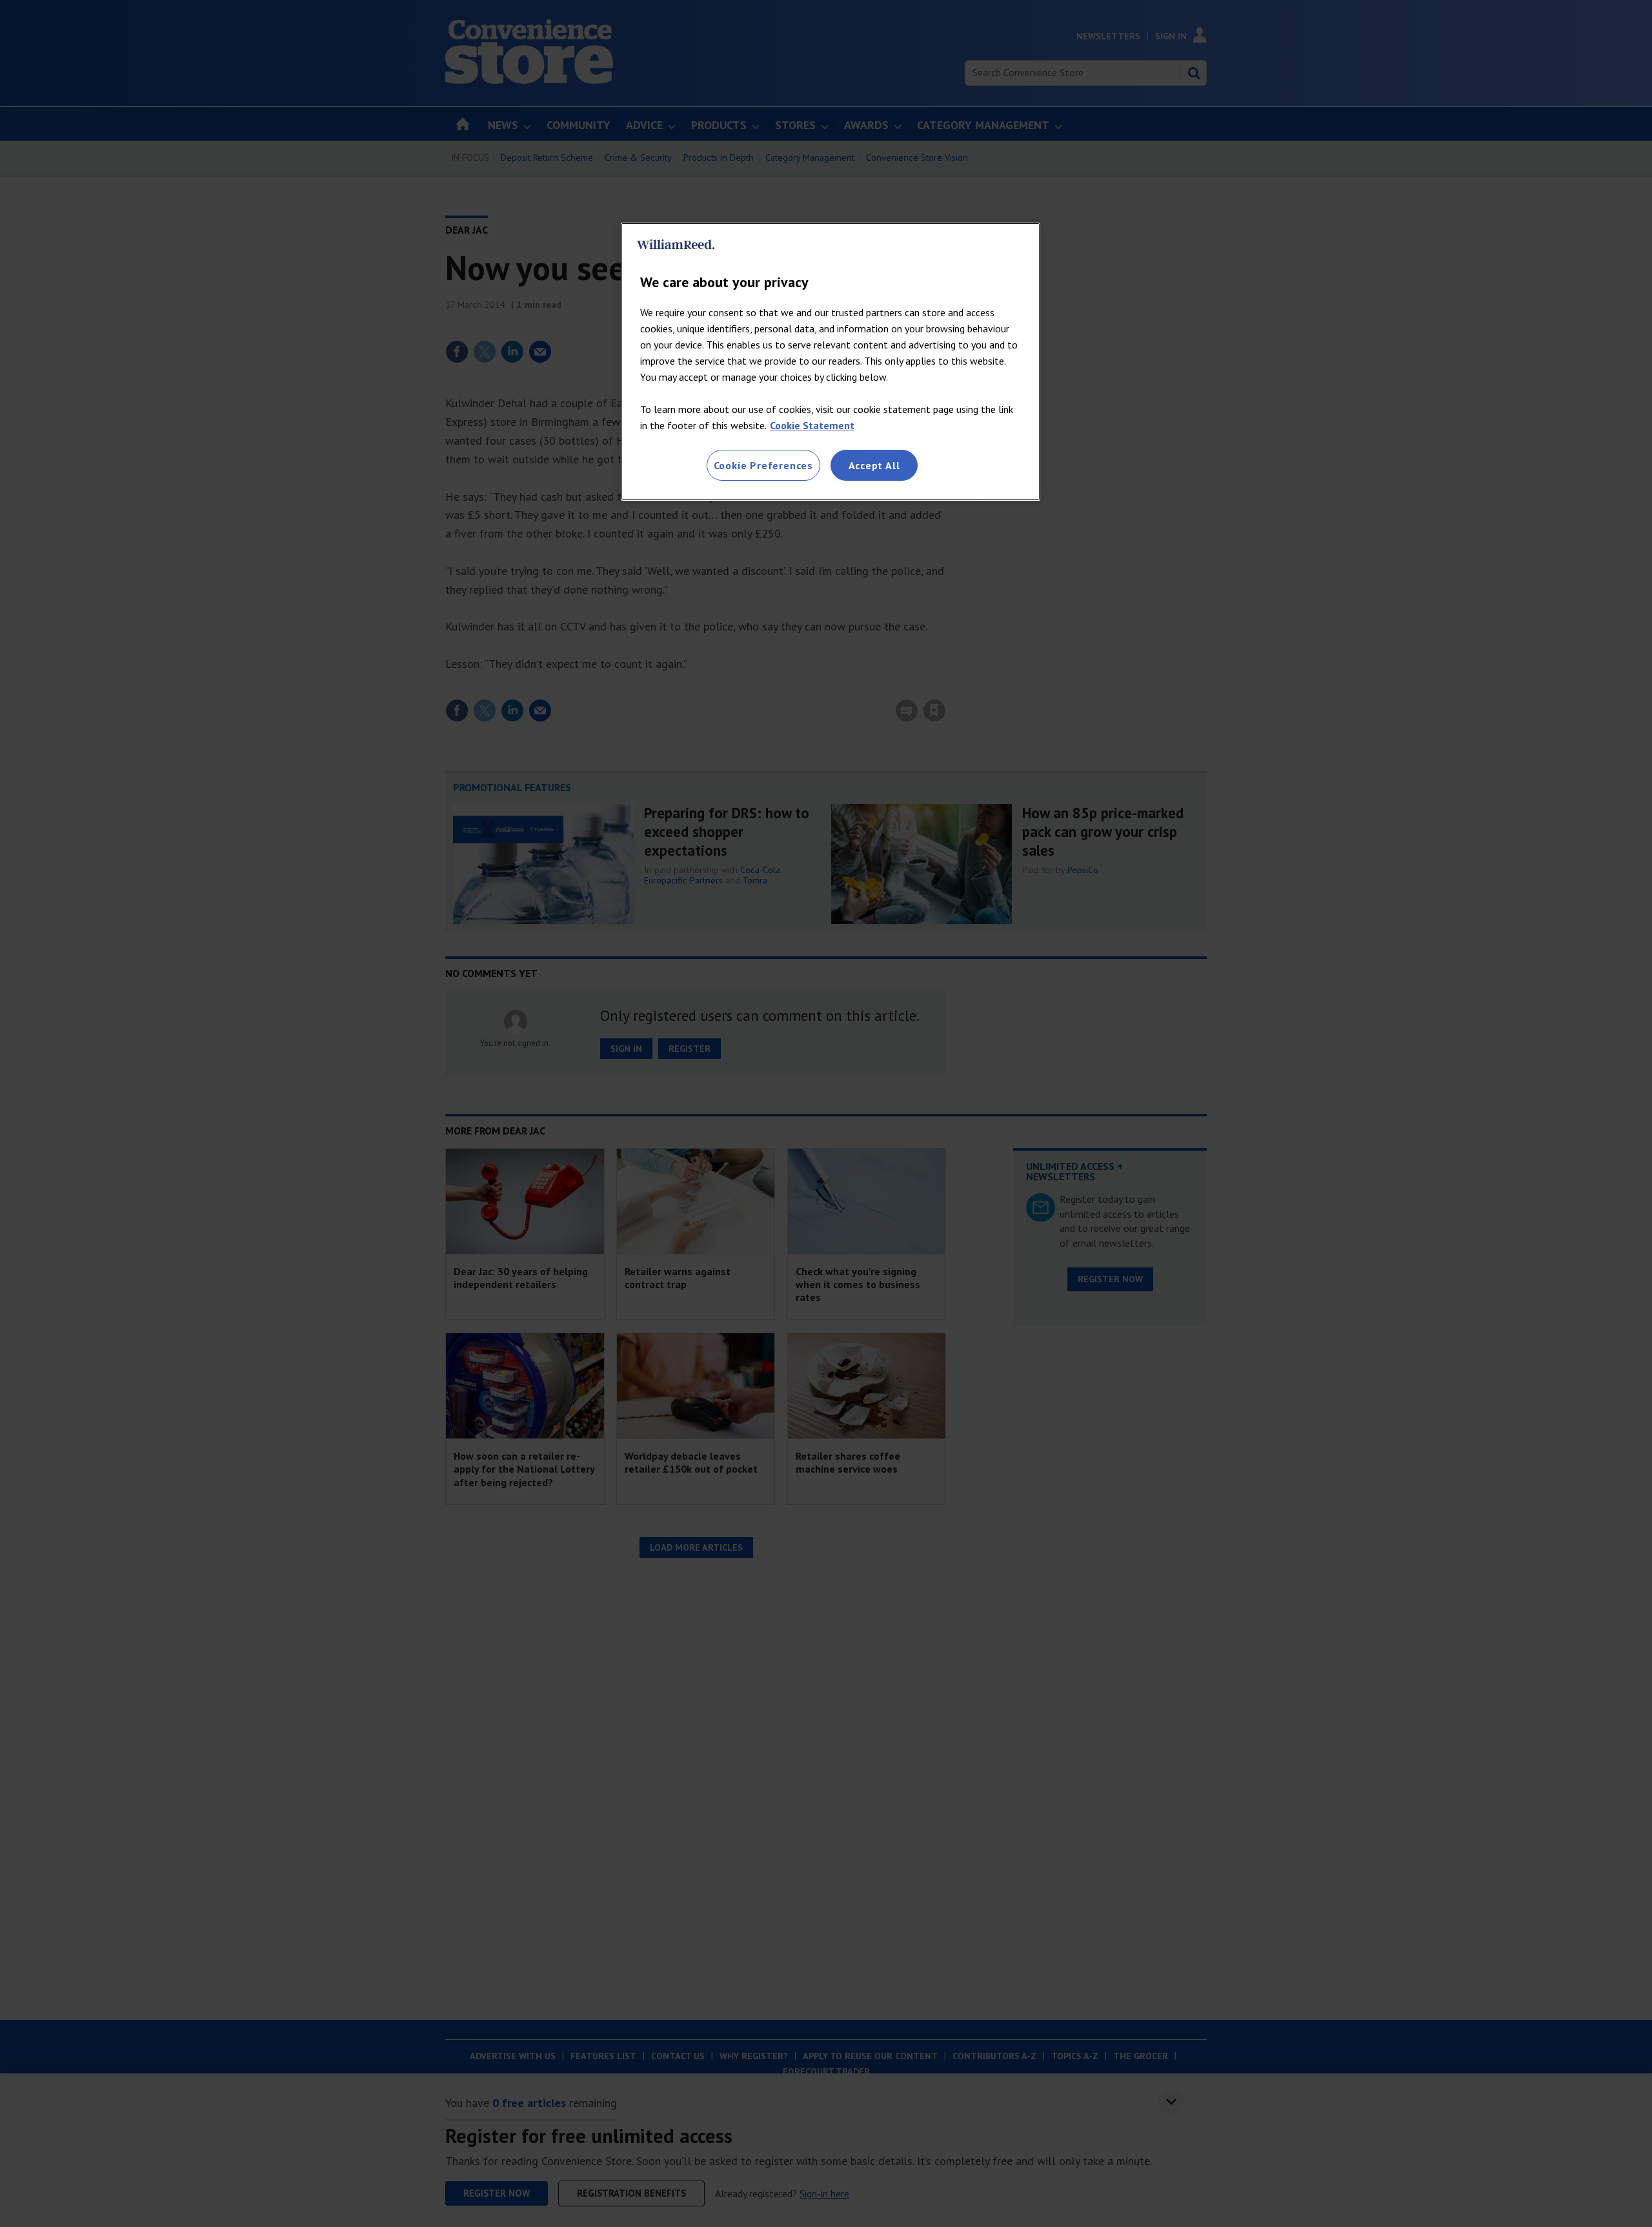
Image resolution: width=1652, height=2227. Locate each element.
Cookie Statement (812, 425)
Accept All (874, 465)
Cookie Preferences (763, 465)
